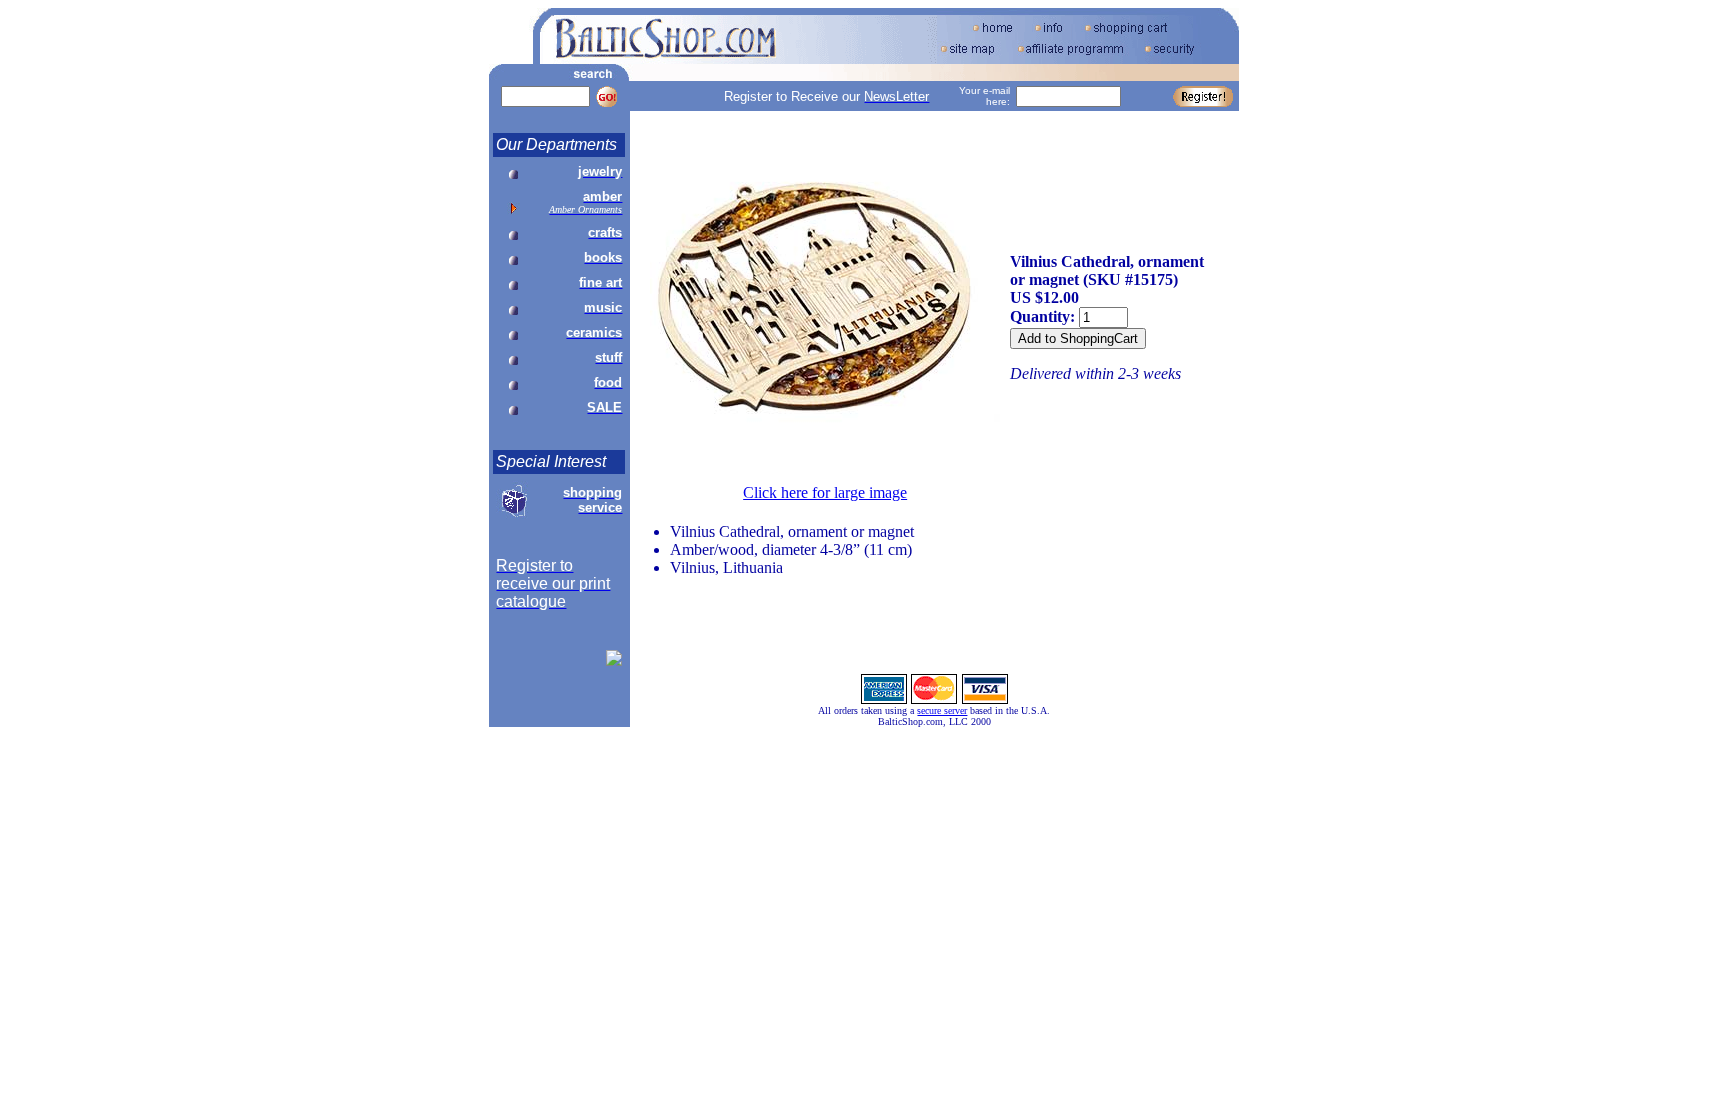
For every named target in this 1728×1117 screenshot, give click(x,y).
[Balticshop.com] (614, 660)
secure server (942, 710)
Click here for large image (825, 492)
